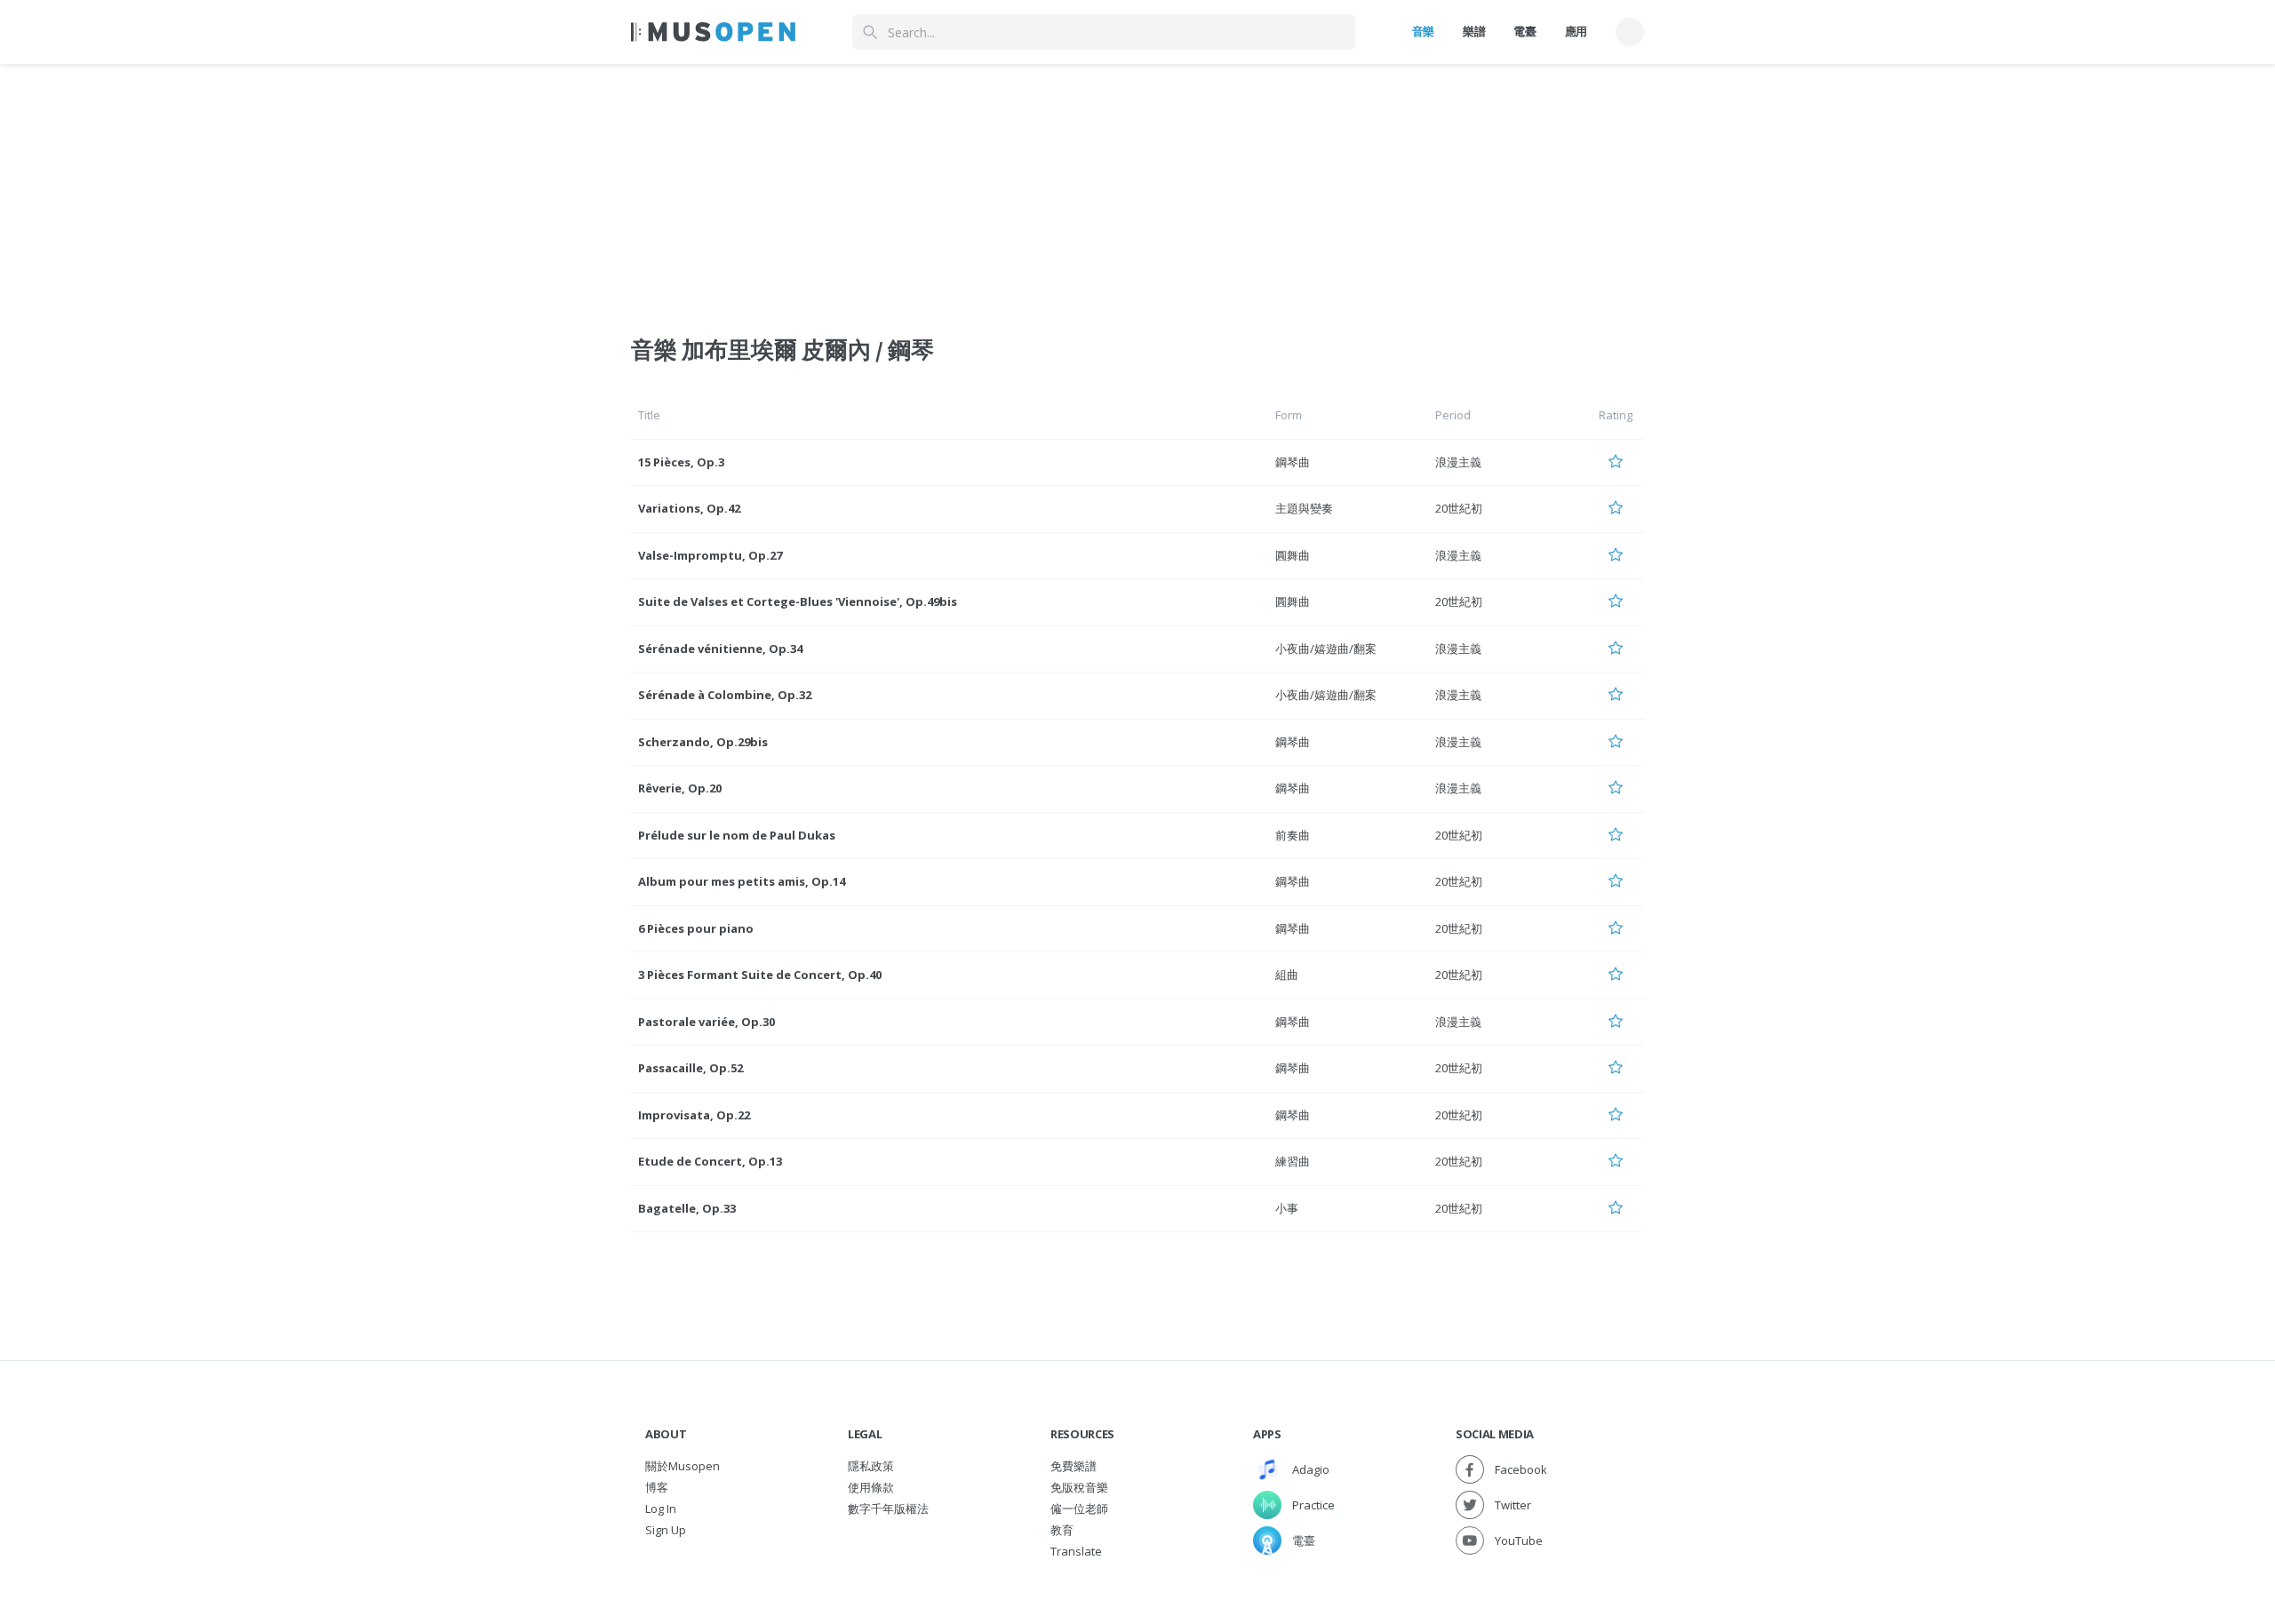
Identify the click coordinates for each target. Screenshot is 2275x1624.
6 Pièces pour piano (696, 928)
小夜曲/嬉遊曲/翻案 (1326, 649)
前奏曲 (1293, 835)
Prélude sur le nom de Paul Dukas (737, 835)
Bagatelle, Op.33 (687, 1208)
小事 (1287, 1208)
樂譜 (1474, 31)
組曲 (1287, 975)
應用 (1576, 31)
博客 (657, 1487)
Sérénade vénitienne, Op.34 (720, 649)
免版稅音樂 (1079, 1487)
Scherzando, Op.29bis (703, 742)
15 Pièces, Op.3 (681, 462)
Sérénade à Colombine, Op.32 (725, 695)
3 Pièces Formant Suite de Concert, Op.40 (760, 975)
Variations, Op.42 (689, 508)
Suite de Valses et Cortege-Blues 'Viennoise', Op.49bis (798, 601)
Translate (1076, 1551)
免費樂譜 (1074, 1466)
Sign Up (666, 1530)
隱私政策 (871, 1466)
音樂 (1423, 31)
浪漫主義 (1458, 462)
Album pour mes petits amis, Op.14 (742, 881)
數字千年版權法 (888, 1509)
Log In (661, 1509)
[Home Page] (713, 32)
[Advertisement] (1137, 189)
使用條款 (871, 1487)
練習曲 (1293, 1161)
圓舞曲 (1293, 555)
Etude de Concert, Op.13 (710, 1161)
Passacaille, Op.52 (690, 1068)
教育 (1062, 1530)
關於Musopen (682, 1466)
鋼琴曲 (1293, 462)
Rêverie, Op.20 (680, 788)
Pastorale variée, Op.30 (706, 1022)
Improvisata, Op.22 (694, 1115)
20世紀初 (1459, 508)
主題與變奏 (1304, 508)
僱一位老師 (1079, 1509)
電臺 (1525, 31)
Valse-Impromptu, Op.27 (710, 555)
